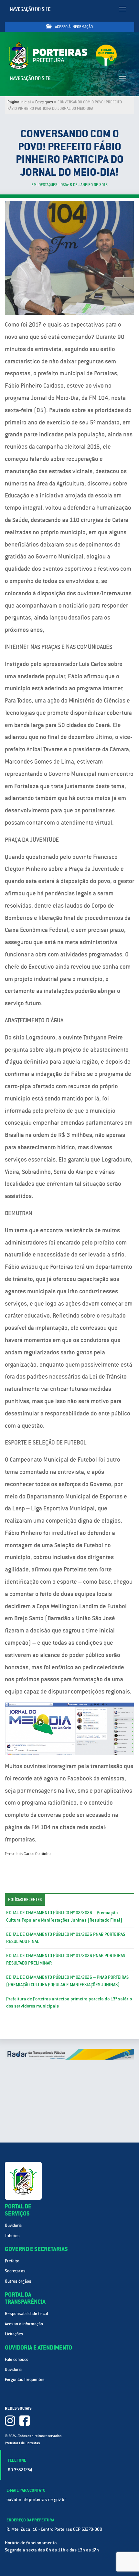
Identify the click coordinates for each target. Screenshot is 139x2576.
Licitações (14, 2334)
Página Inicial (19, 102)
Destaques (44, 102)
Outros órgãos (18, 2281)
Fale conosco (17, 2359)
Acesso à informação (73, 27)
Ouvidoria (13, 2225)
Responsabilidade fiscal (26, 2314)
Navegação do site (30, 9)
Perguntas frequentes (25, 2379)
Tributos (12, 2236)
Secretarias (15, 2271)
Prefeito (12, 2261)
